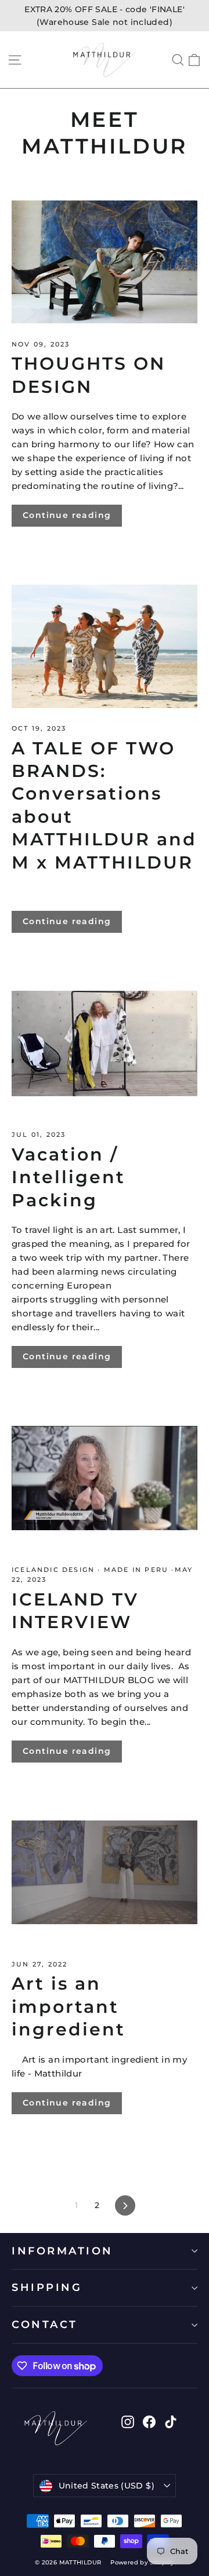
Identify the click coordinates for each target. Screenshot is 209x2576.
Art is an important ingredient (69, 2006)
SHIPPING (47, 2287)
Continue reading (67, 515)
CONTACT (45, 2324)
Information (62, 2251)
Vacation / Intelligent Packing (69, 1177)
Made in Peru (136, 1570)
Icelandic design (55, 1570)
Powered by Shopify (142, 2562)
